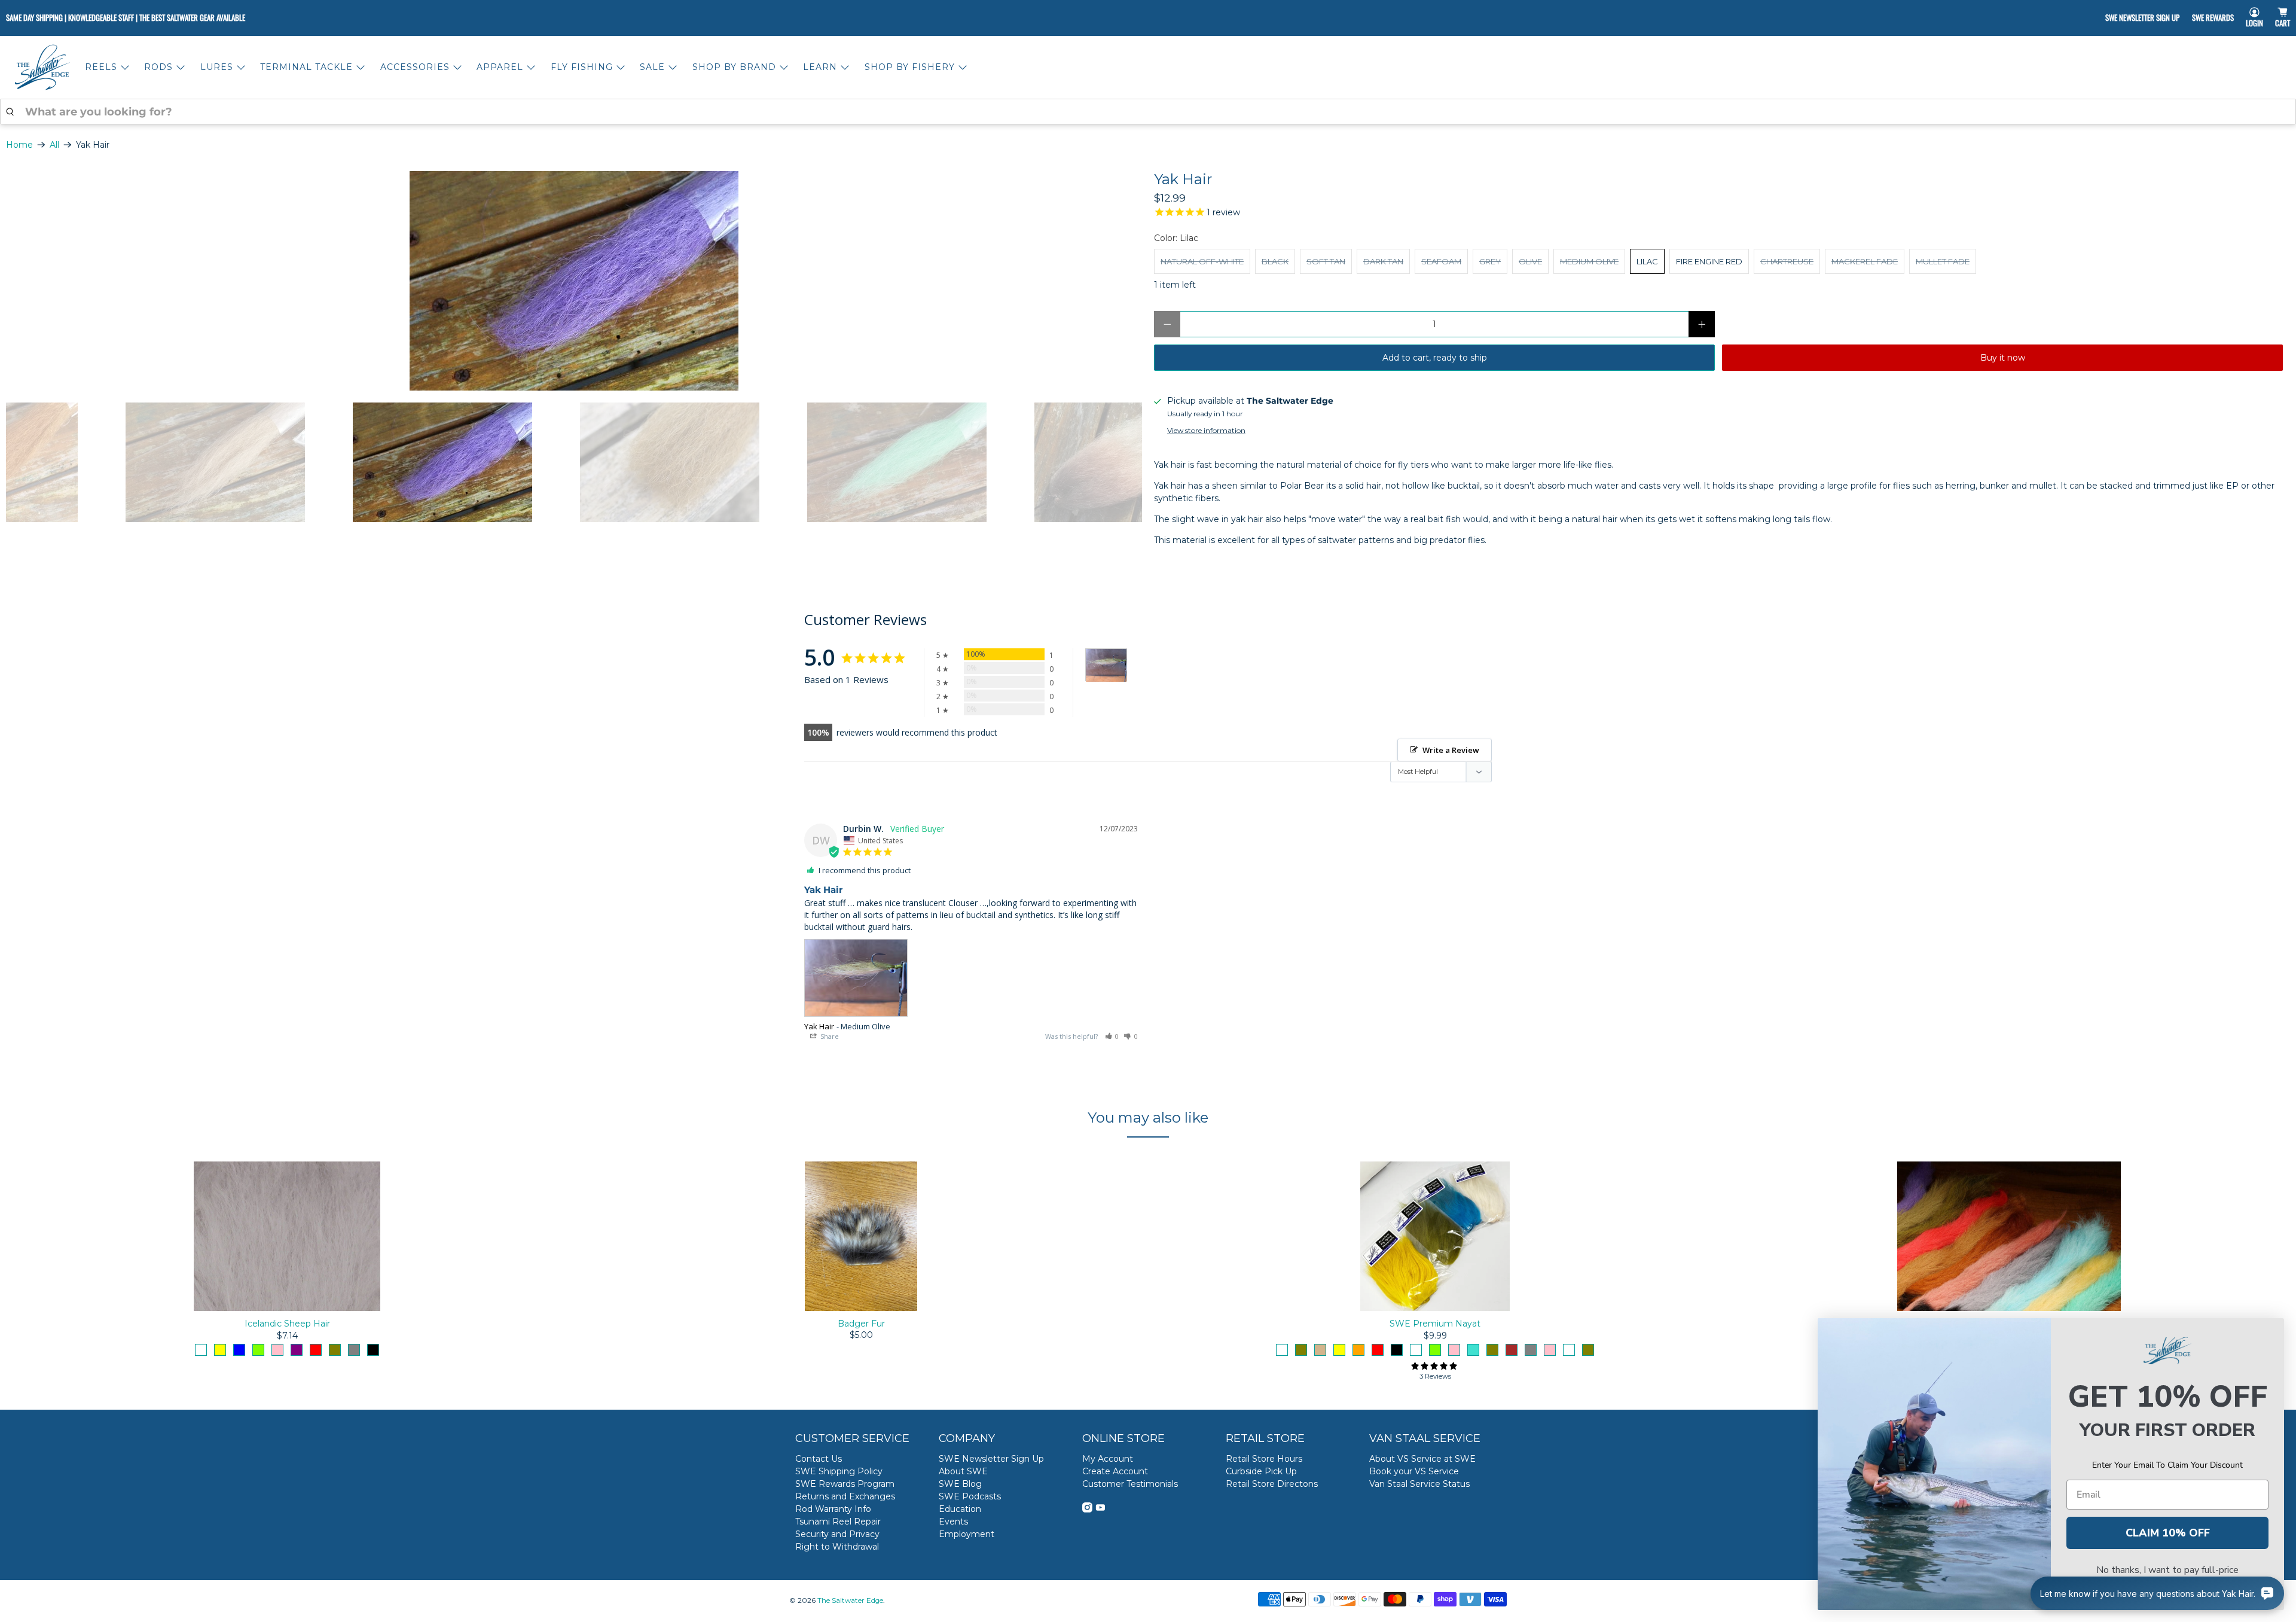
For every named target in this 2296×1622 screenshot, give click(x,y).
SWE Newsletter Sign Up (2142, 17)
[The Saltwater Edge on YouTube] (1100, 1510)
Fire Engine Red (1709, 261)
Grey (1490, 261)
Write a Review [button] (1451, 750)
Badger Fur (861, 1324)
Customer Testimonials (1130, 1484)
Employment (967, 1534)
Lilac (1647, 261)
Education (960, 1509)
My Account (1108, 1459)
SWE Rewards (2213, 17)
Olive (1530, 261)
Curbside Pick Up (1261, 1471)
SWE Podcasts (970, 1496)
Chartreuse (1787, 261)
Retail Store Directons (1272, 1484)
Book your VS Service (1414, 1471)
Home (19, 145)
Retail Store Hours (1264, 1459)
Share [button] (829, 1036)
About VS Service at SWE (1422, 1459)
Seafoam (1441, 261)
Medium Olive (1589, 261)
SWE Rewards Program (845, 1484)
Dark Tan (1383, 261)
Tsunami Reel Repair (838, 1522)
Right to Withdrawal (837, 1547)
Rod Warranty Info (833, 1509)
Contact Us (819, 1459)
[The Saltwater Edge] (42, 67)
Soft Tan (1326, 261)
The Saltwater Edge (850, 1600)
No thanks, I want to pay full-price (2167, 1570)
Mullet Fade (1943, 261)
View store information (1206, 430)
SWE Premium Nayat (1435, 1324)
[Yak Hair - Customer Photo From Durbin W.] (1106, 665)
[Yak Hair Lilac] (574, 281)
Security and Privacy (837, 1534)
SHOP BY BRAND (734, 67)
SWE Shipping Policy (839, 1471)
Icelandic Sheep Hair (287, 1324)
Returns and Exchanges (845, 1496)
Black (1275, 261)
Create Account (1115, 1471)
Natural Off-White (1202, 261)
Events (953, 1522)
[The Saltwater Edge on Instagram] (1087, 1510)
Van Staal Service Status (1419, 1484)
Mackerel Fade (1865, 261)
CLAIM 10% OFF (2168, 1533)
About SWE (963, 1471)
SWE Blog (960, 1484)
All (54, 145)
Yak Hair (819, 1026)
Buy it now (2003, 358)
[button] (1112, 1036)
